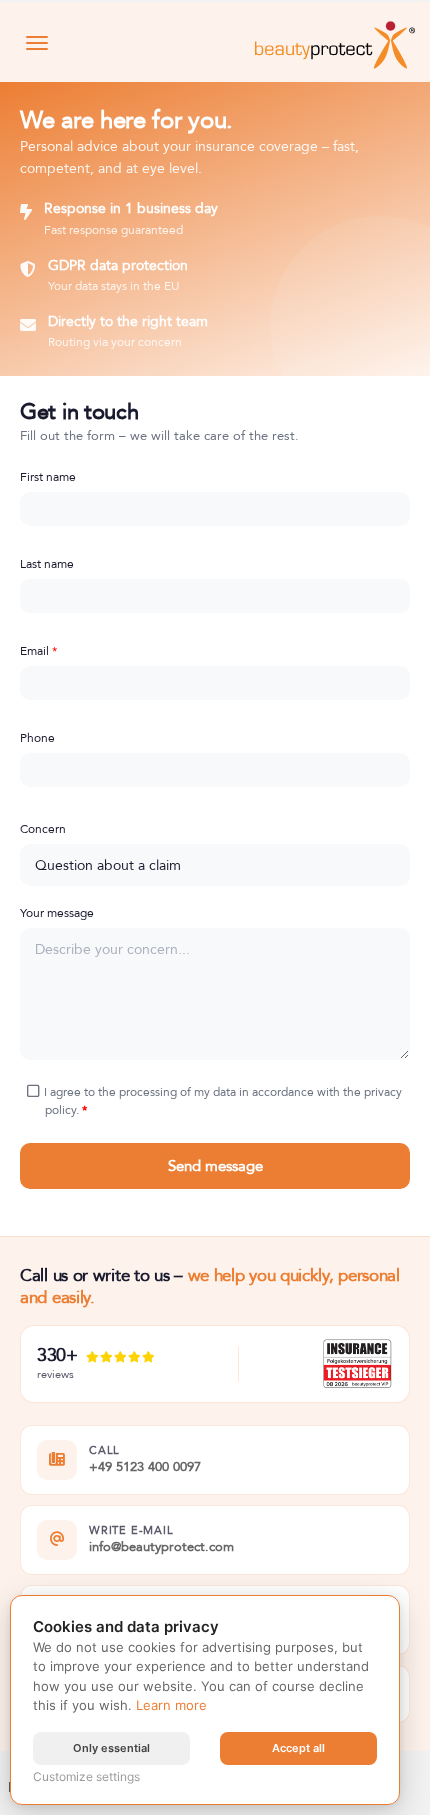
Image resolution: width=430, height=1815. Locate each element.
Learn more (171, 1705)
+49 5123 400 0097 (145, 1468)
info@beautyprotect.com (161, 1548)
